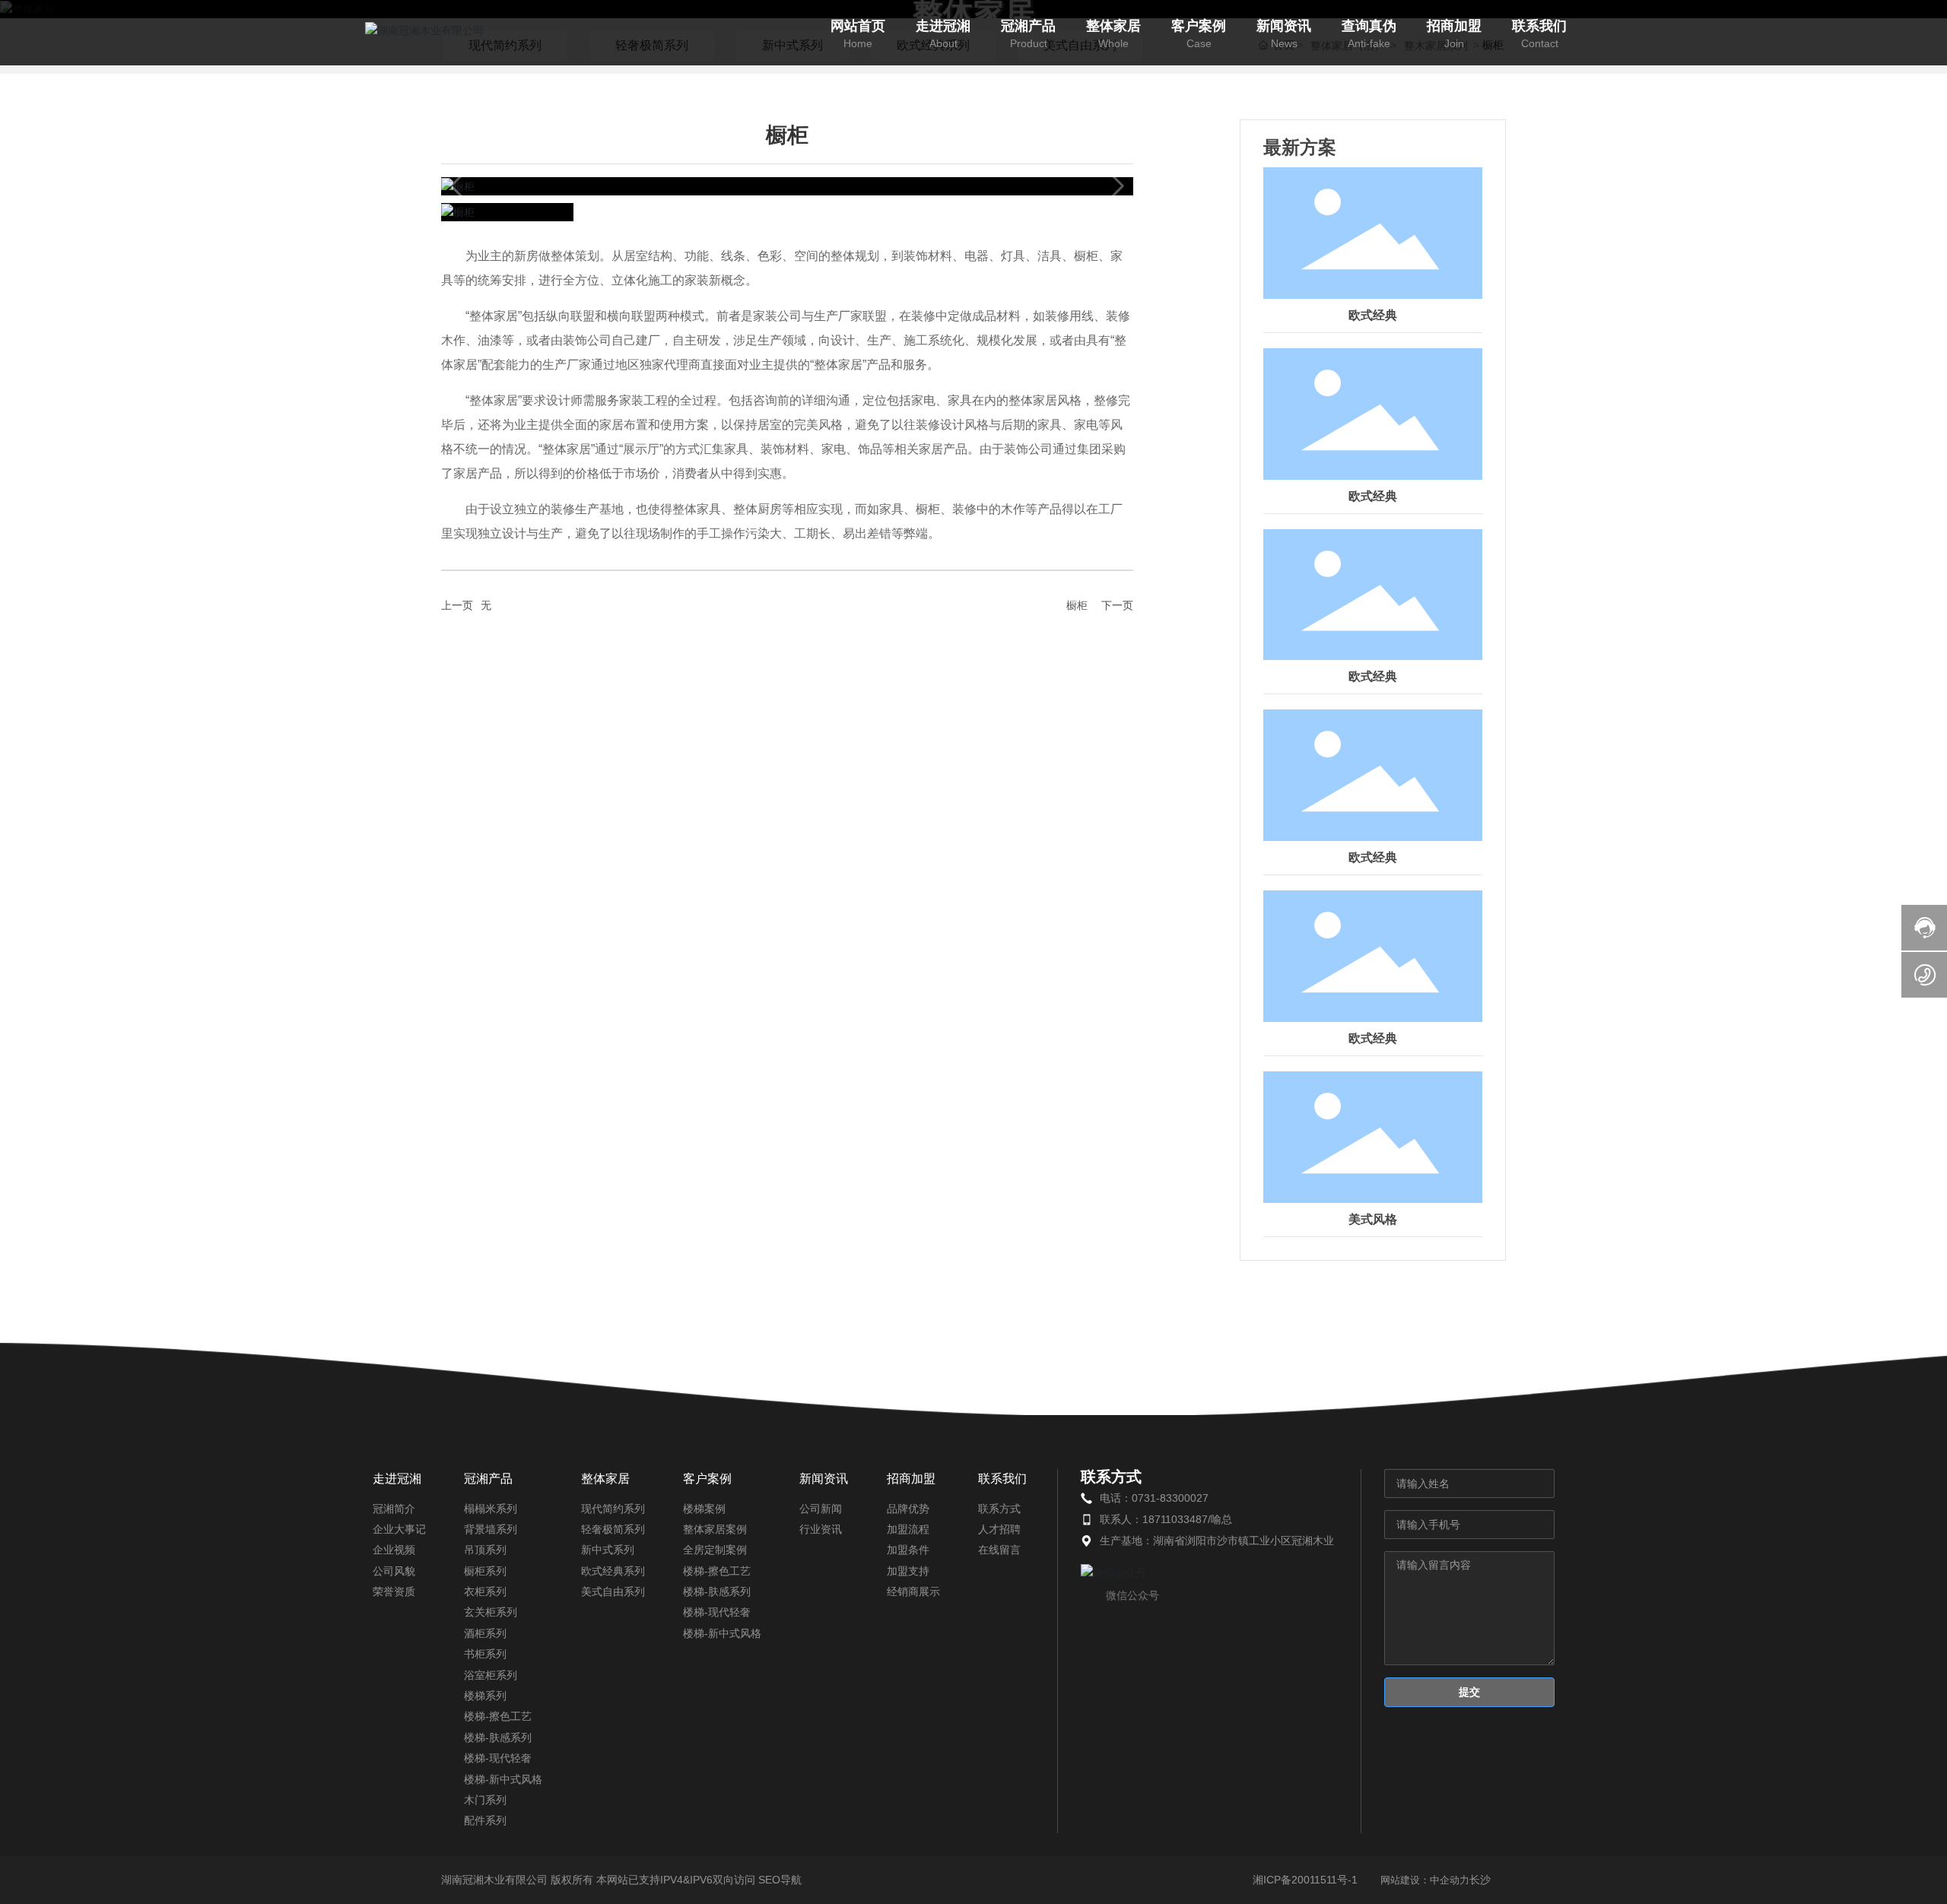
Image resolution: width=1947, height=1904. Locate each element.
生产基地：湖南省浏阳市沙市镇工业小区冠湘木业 (1217, 1541)
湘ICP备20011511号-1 (1305, 1880)
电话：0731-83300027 (1154, 1498)
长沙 (1480, 1880)
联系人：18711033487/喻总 (1166, 1519)
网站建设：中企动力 (1425, 1880)
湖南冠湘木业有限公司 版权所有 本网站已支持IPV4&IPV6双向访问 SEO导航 (621, 1880)
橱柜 (1077, 605)
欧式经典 (1373, 315)
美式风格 (1373, 1219)
